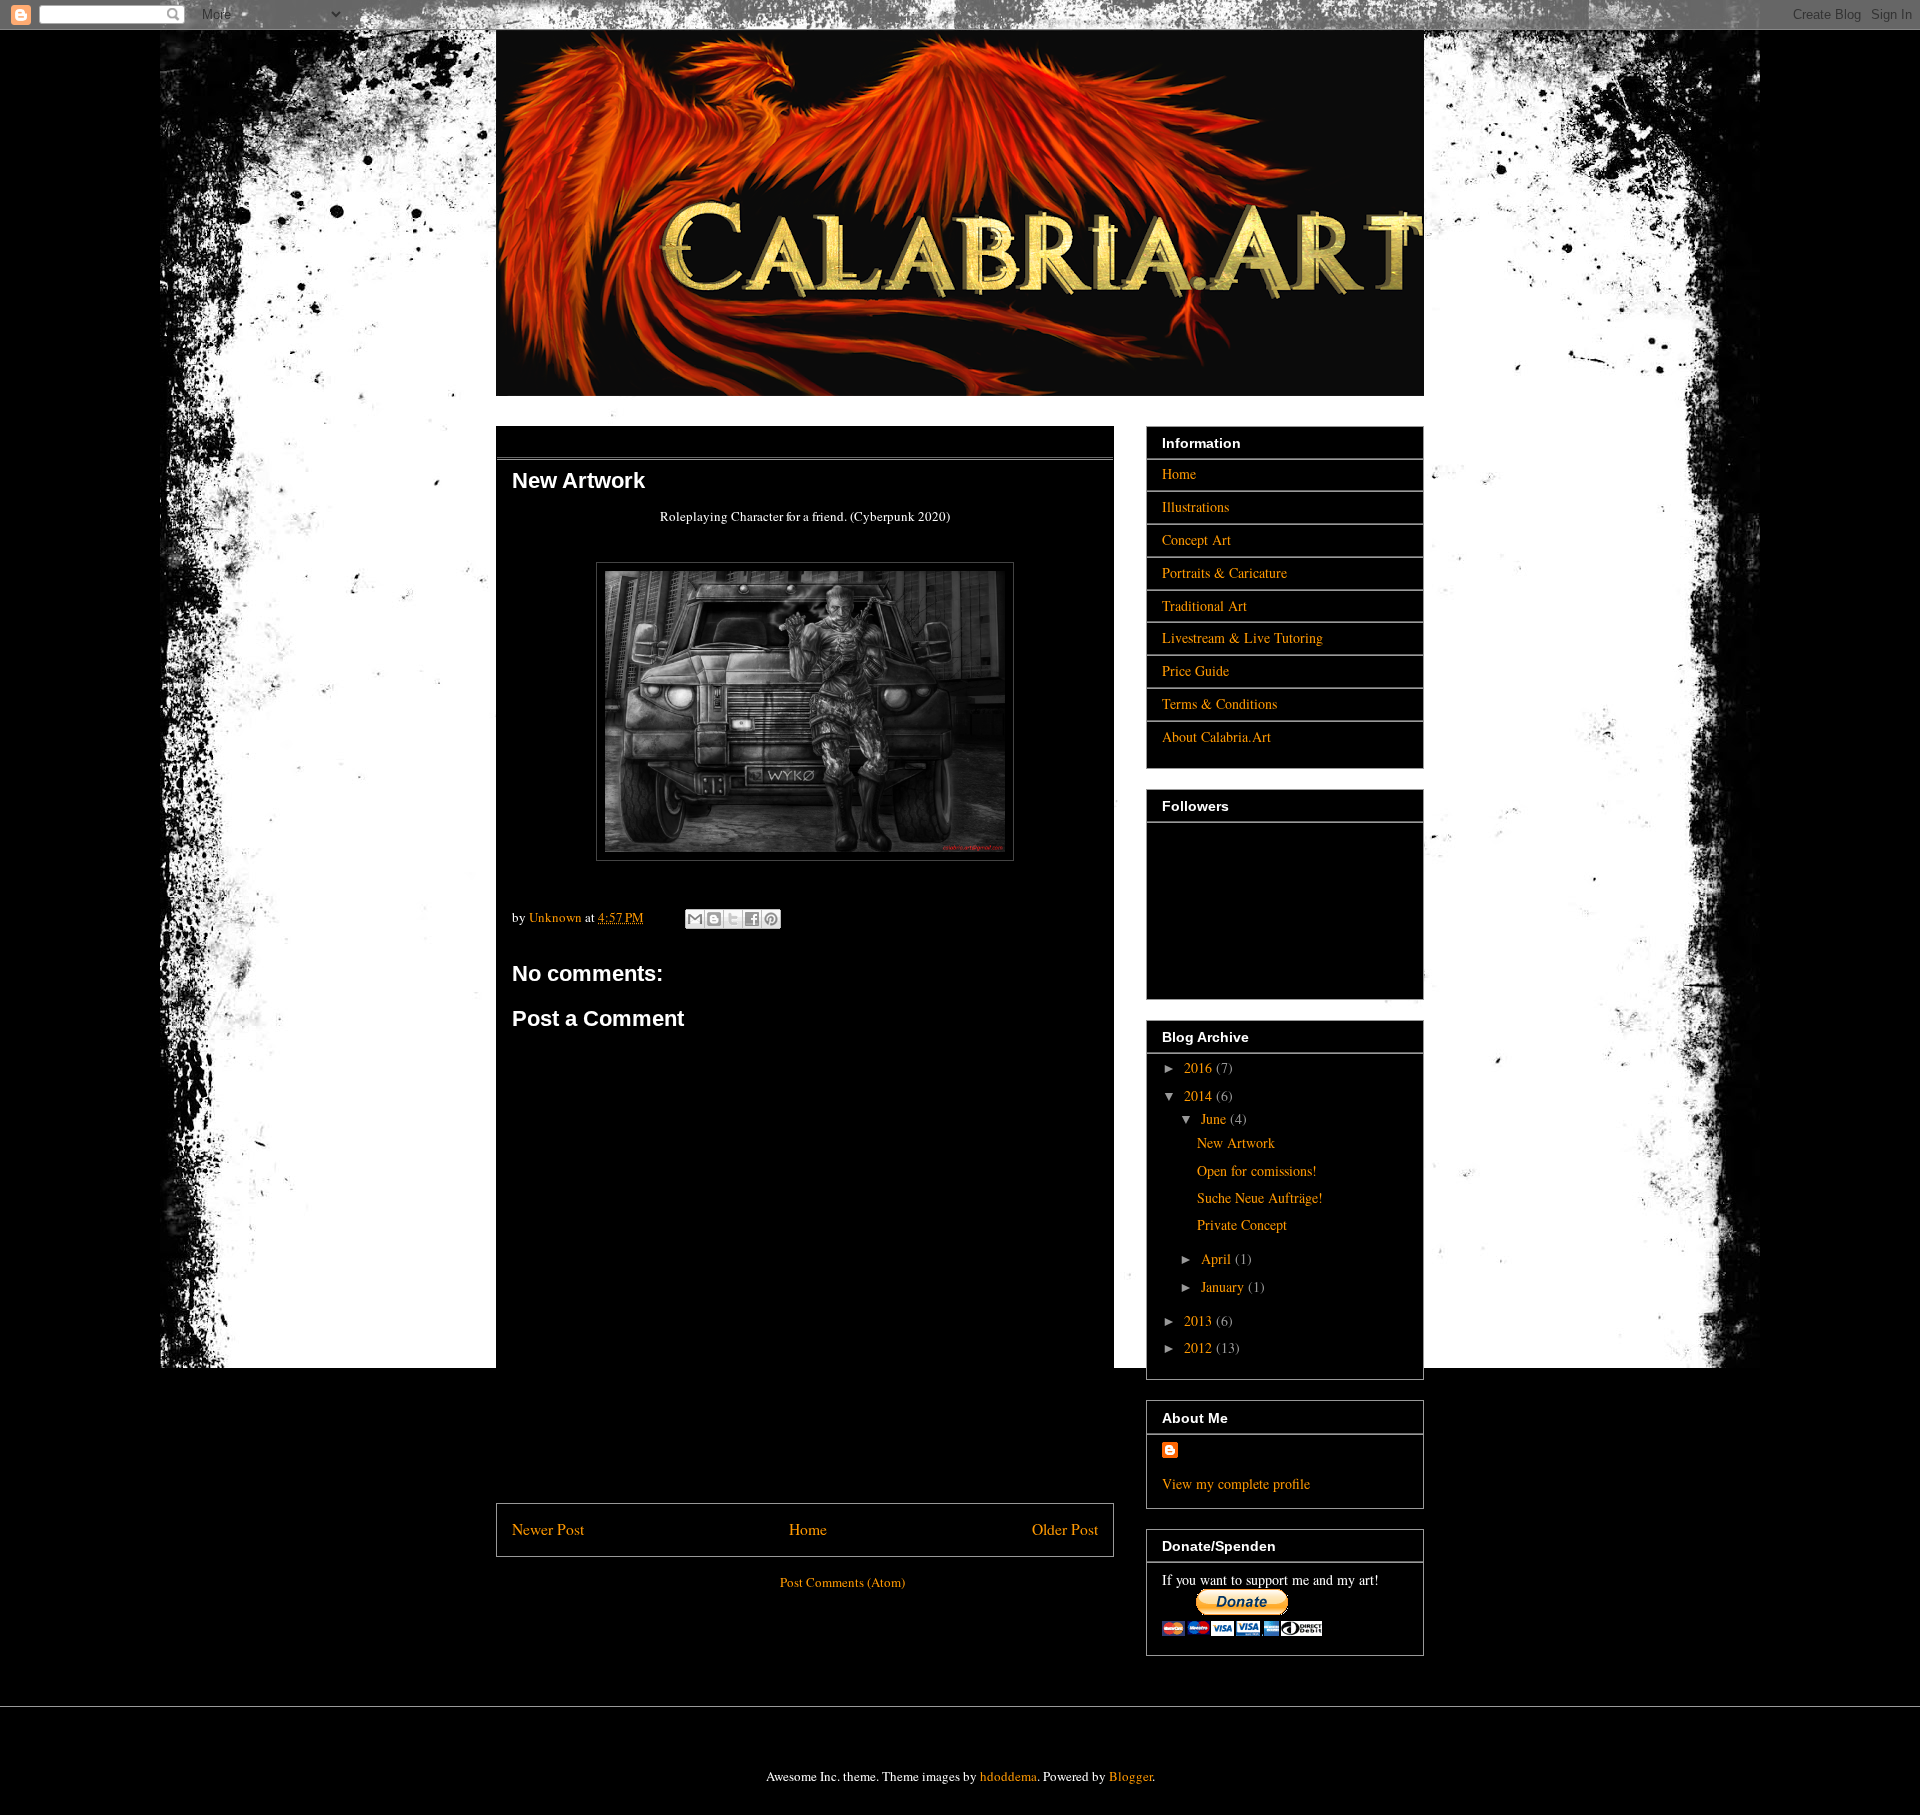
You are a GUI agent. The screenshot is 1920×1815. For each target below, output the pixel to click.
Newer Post (548, 1529)
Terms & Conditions (1219, 703)
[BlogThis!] (714, 919)
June (1215, 1118)
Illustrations (1195, 506)
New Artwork (1236, 1142)
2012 (1200, 1347)
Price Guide (1195, 670)
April (1218, 1258)
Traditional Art (1204, 605)
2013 (1200, 1320)
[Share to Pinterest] (771, 919)
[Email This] (695, 919)
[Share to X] (733, 919)
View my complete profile (1236, 1483)
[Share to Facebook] (752, 919)
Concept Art (1196, 539)
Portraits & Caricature (1224, 572)
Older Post (1065, 1529)
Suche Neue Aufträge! (1260, 1197)
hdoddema (1008, 1776)
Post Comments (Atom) (842, 1582)
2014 (1200, 1095)
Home (808, 1529)
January (1224, 1286)
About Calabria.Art (1216, 736)
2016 (1200, 1067)
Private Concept (1242, 1224)
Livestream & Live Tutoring (1242, 637)
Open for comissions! (1257, 1170)
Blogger (1130, 1776)
